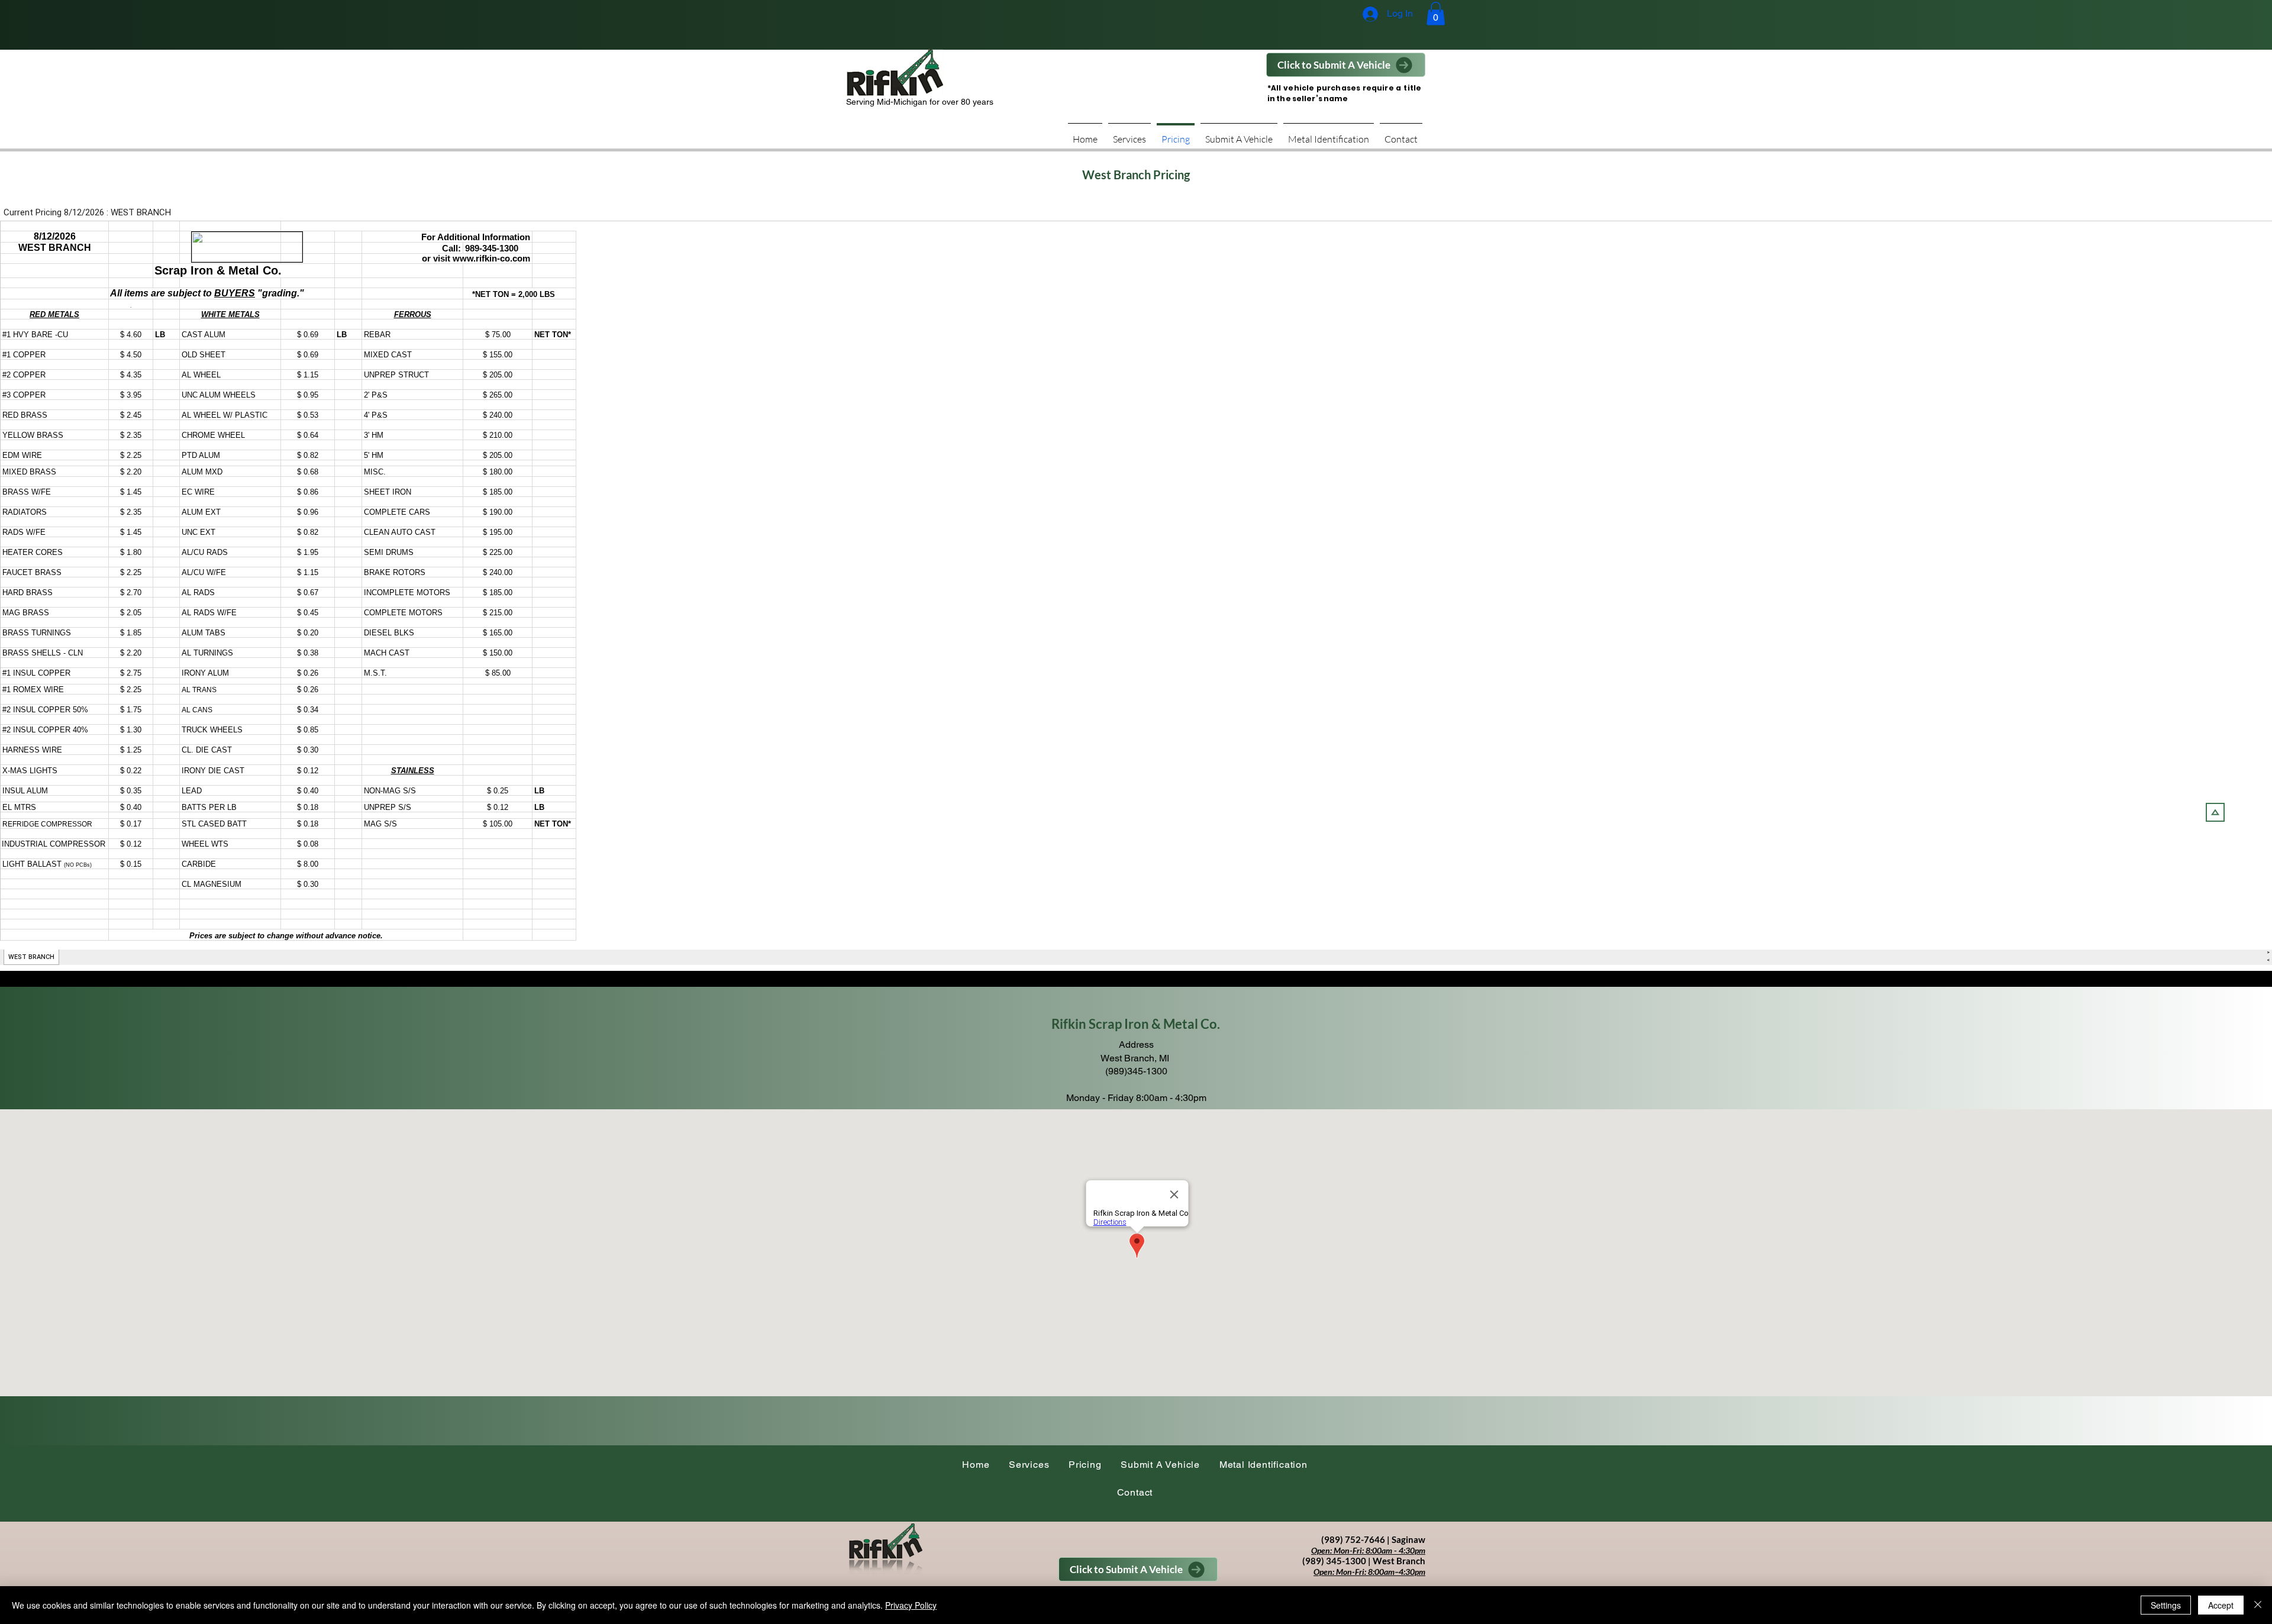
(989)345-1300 (1136, 1071)
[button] (1436, 13)
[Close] (2258, 1605)
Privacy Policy (911, 1605)
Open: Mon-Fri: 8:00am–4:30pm (1369, 1572)
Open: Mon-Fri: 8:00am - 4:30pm (1368, 1550)
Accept (2221, 1605)
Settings (2166, 1605)
